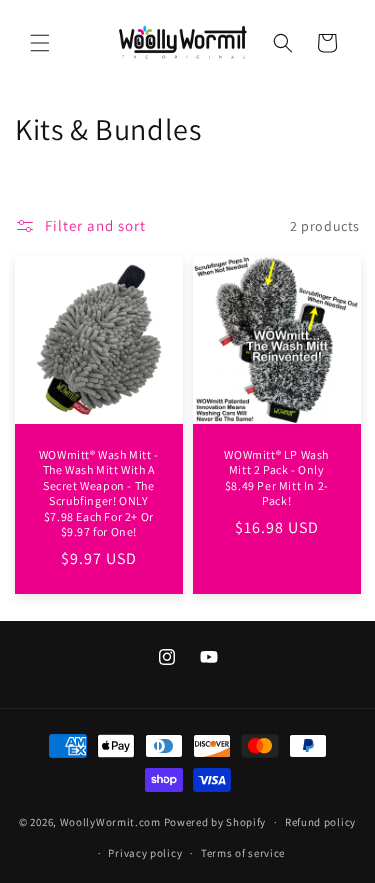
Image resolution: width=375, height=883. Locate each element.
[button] (40, 43)
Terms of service (243, 853)
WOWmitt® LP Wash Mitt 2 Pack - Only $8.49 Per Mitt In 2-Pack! (276, 478)
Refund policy (320, 822)
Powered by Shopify (215, 822)
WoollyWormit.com (110, 822)
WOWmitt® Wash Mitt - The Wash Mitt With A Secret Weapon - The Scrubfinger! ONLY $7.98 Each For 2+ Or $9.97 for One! (99, 493)
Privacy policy (145, 853)
